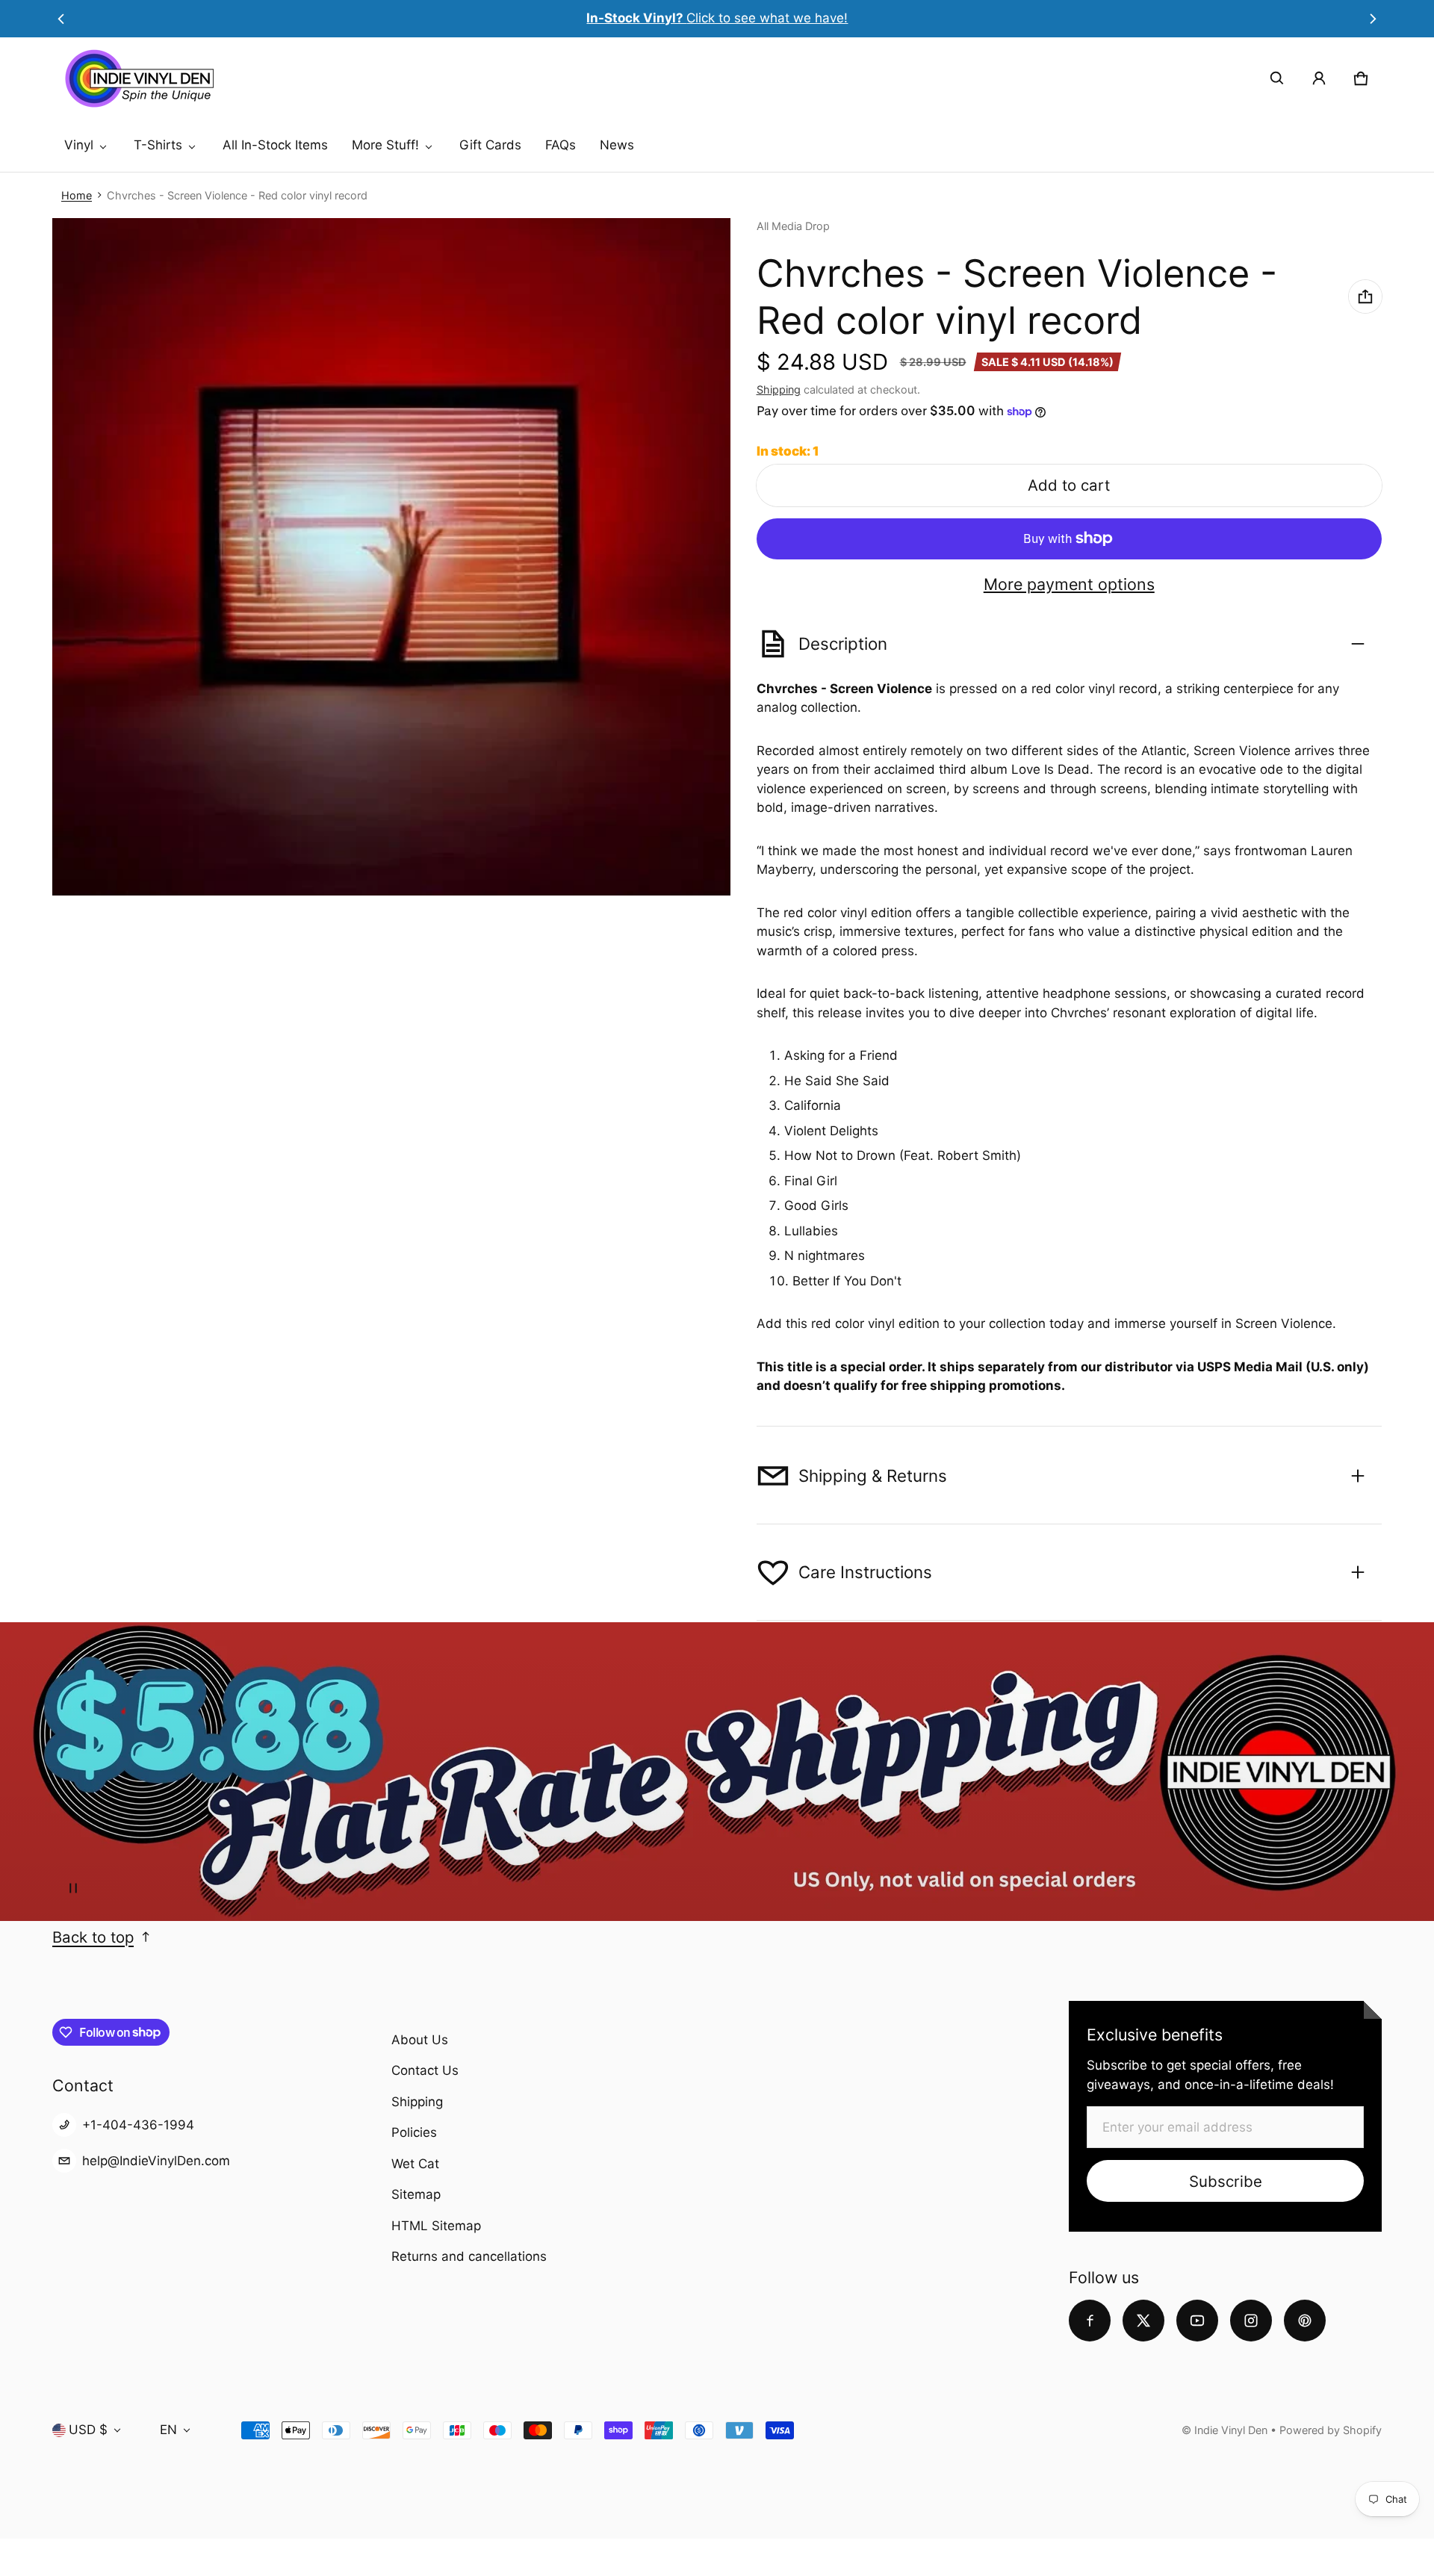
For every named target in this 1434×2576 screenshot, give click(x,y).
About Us (420, 2040)
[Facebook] (1090, 2321)
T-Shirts (158, 145)
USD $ (88, 2430)
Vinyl (79, 145)
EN (168, 2430)
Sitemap (416, 2194)
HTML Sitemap (436, 2226)
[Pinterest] (1305, 2321)
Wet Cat (415, 2164)
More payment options (1069, 584)
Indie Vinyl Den (1232, 2430)
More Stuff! (385, 145)
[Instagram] (1251, 2321)
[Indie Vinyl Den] (139, 78)
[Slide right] (1373, 19)
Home (77, 195)
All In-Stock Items (275, 145)
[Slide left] (61, 19)
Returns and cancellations (469, 2256)
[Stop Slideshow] (73, 1888)
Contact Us (425, 2070)
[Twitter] (1143, 2321)
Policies (414, 2132)
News (617, 145)
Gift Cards (490, 145)
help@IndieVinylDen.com (156, 2161)
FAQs (561, 145)
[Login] (1319, 78)
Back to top (93, 1937)
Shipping (779, 389)
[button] (1277, 78)
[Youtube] (1197, 2321)
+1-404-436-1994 (138, 2125)
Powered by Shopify (1331, 2430)
